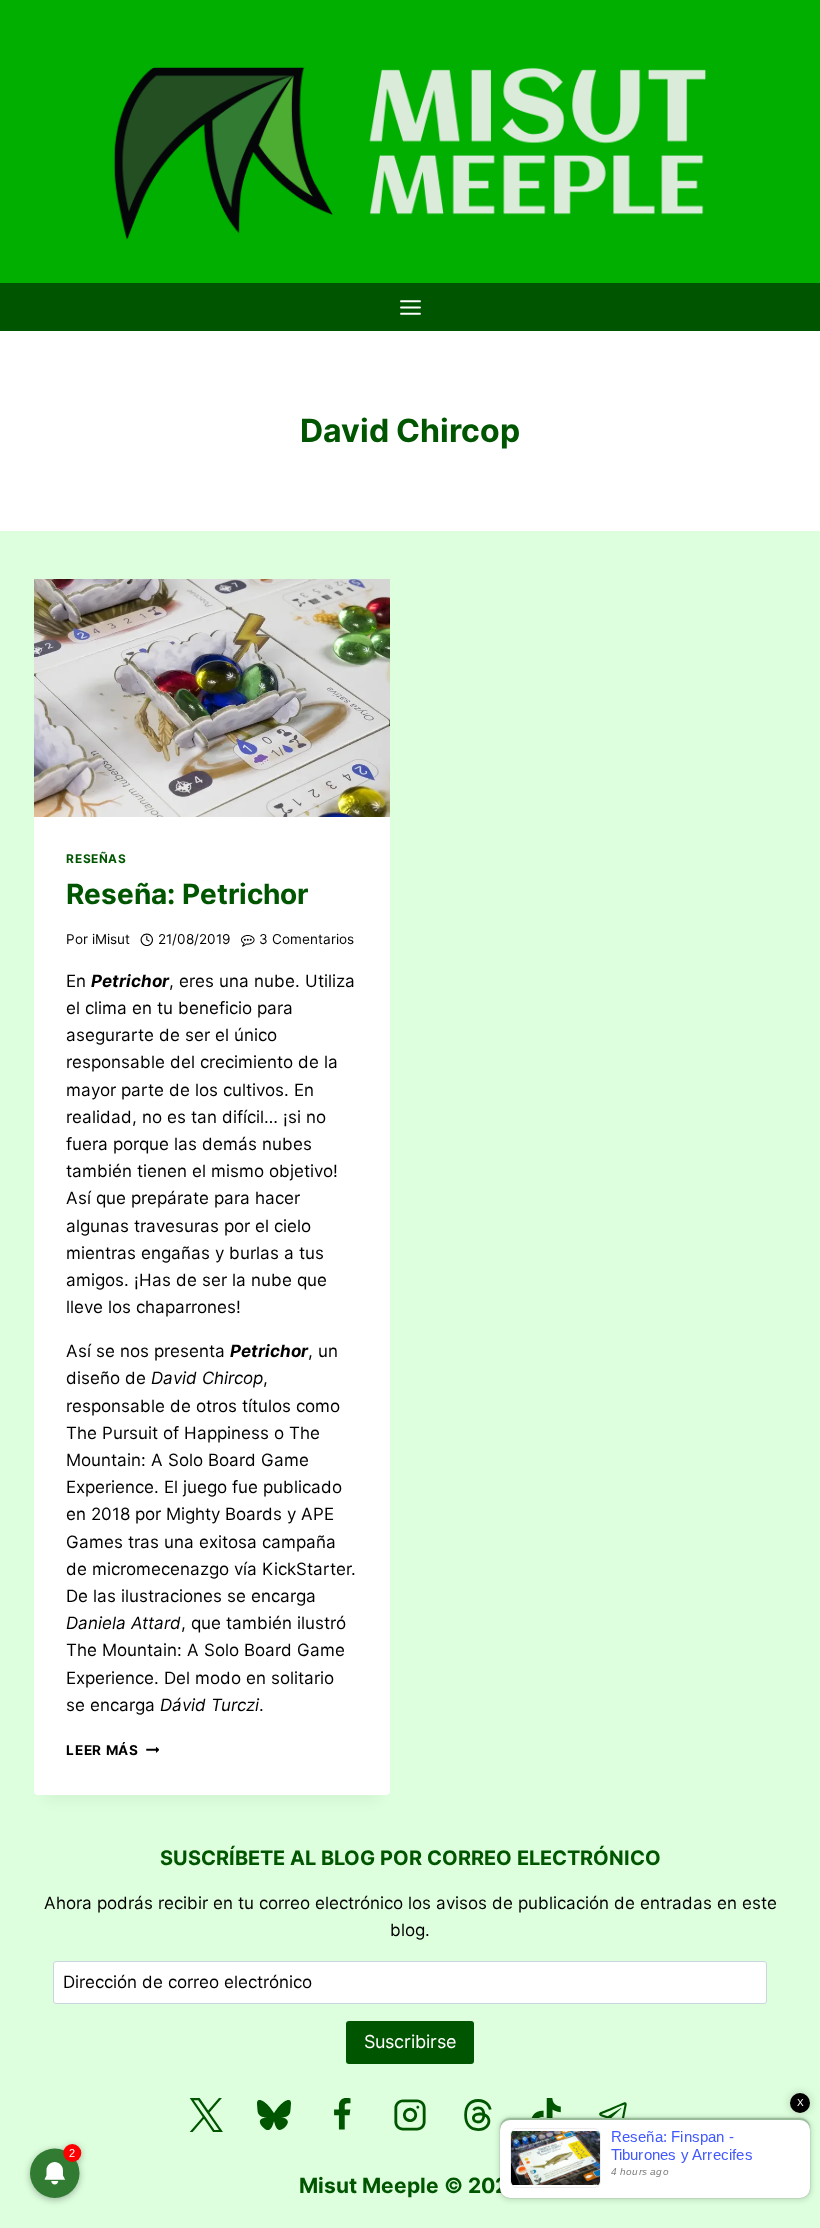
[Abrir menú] (410, 307)
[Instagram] (410, 2115)
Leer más (112, 1750)
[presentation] (212, 697)
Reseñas (96, 858)
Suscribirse (410, 2041)
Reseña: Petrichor (187, 894)
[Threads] (478, 2115)
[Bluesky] (274, 2115)
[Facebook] (342, 2115)
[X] (206, 2115)
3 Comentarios (306, 939)
